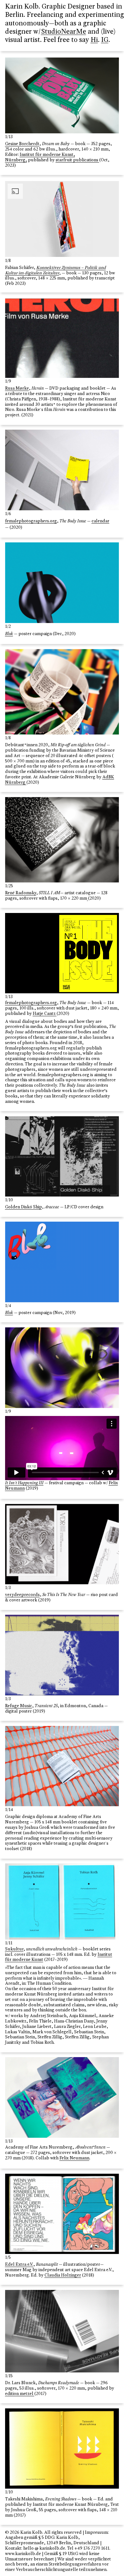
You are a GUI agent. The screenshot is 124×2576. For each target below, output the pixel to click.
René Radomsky (21, 893)
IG (105, 40)
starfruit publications (77, 160)
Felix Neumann (74, 2158)
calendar (100, 521)
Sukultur (14, 1949)
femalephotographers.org (31, 521)
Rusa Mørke (17, 389)
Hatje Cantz (45, 1014)
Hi (94, 40)
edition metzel (20, 2394)
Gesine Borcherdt (22, 144)
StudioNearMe (64, 32)
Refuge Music (19, 1706)
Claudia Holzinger (63, 2276)
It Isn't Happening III (24, 1483)
